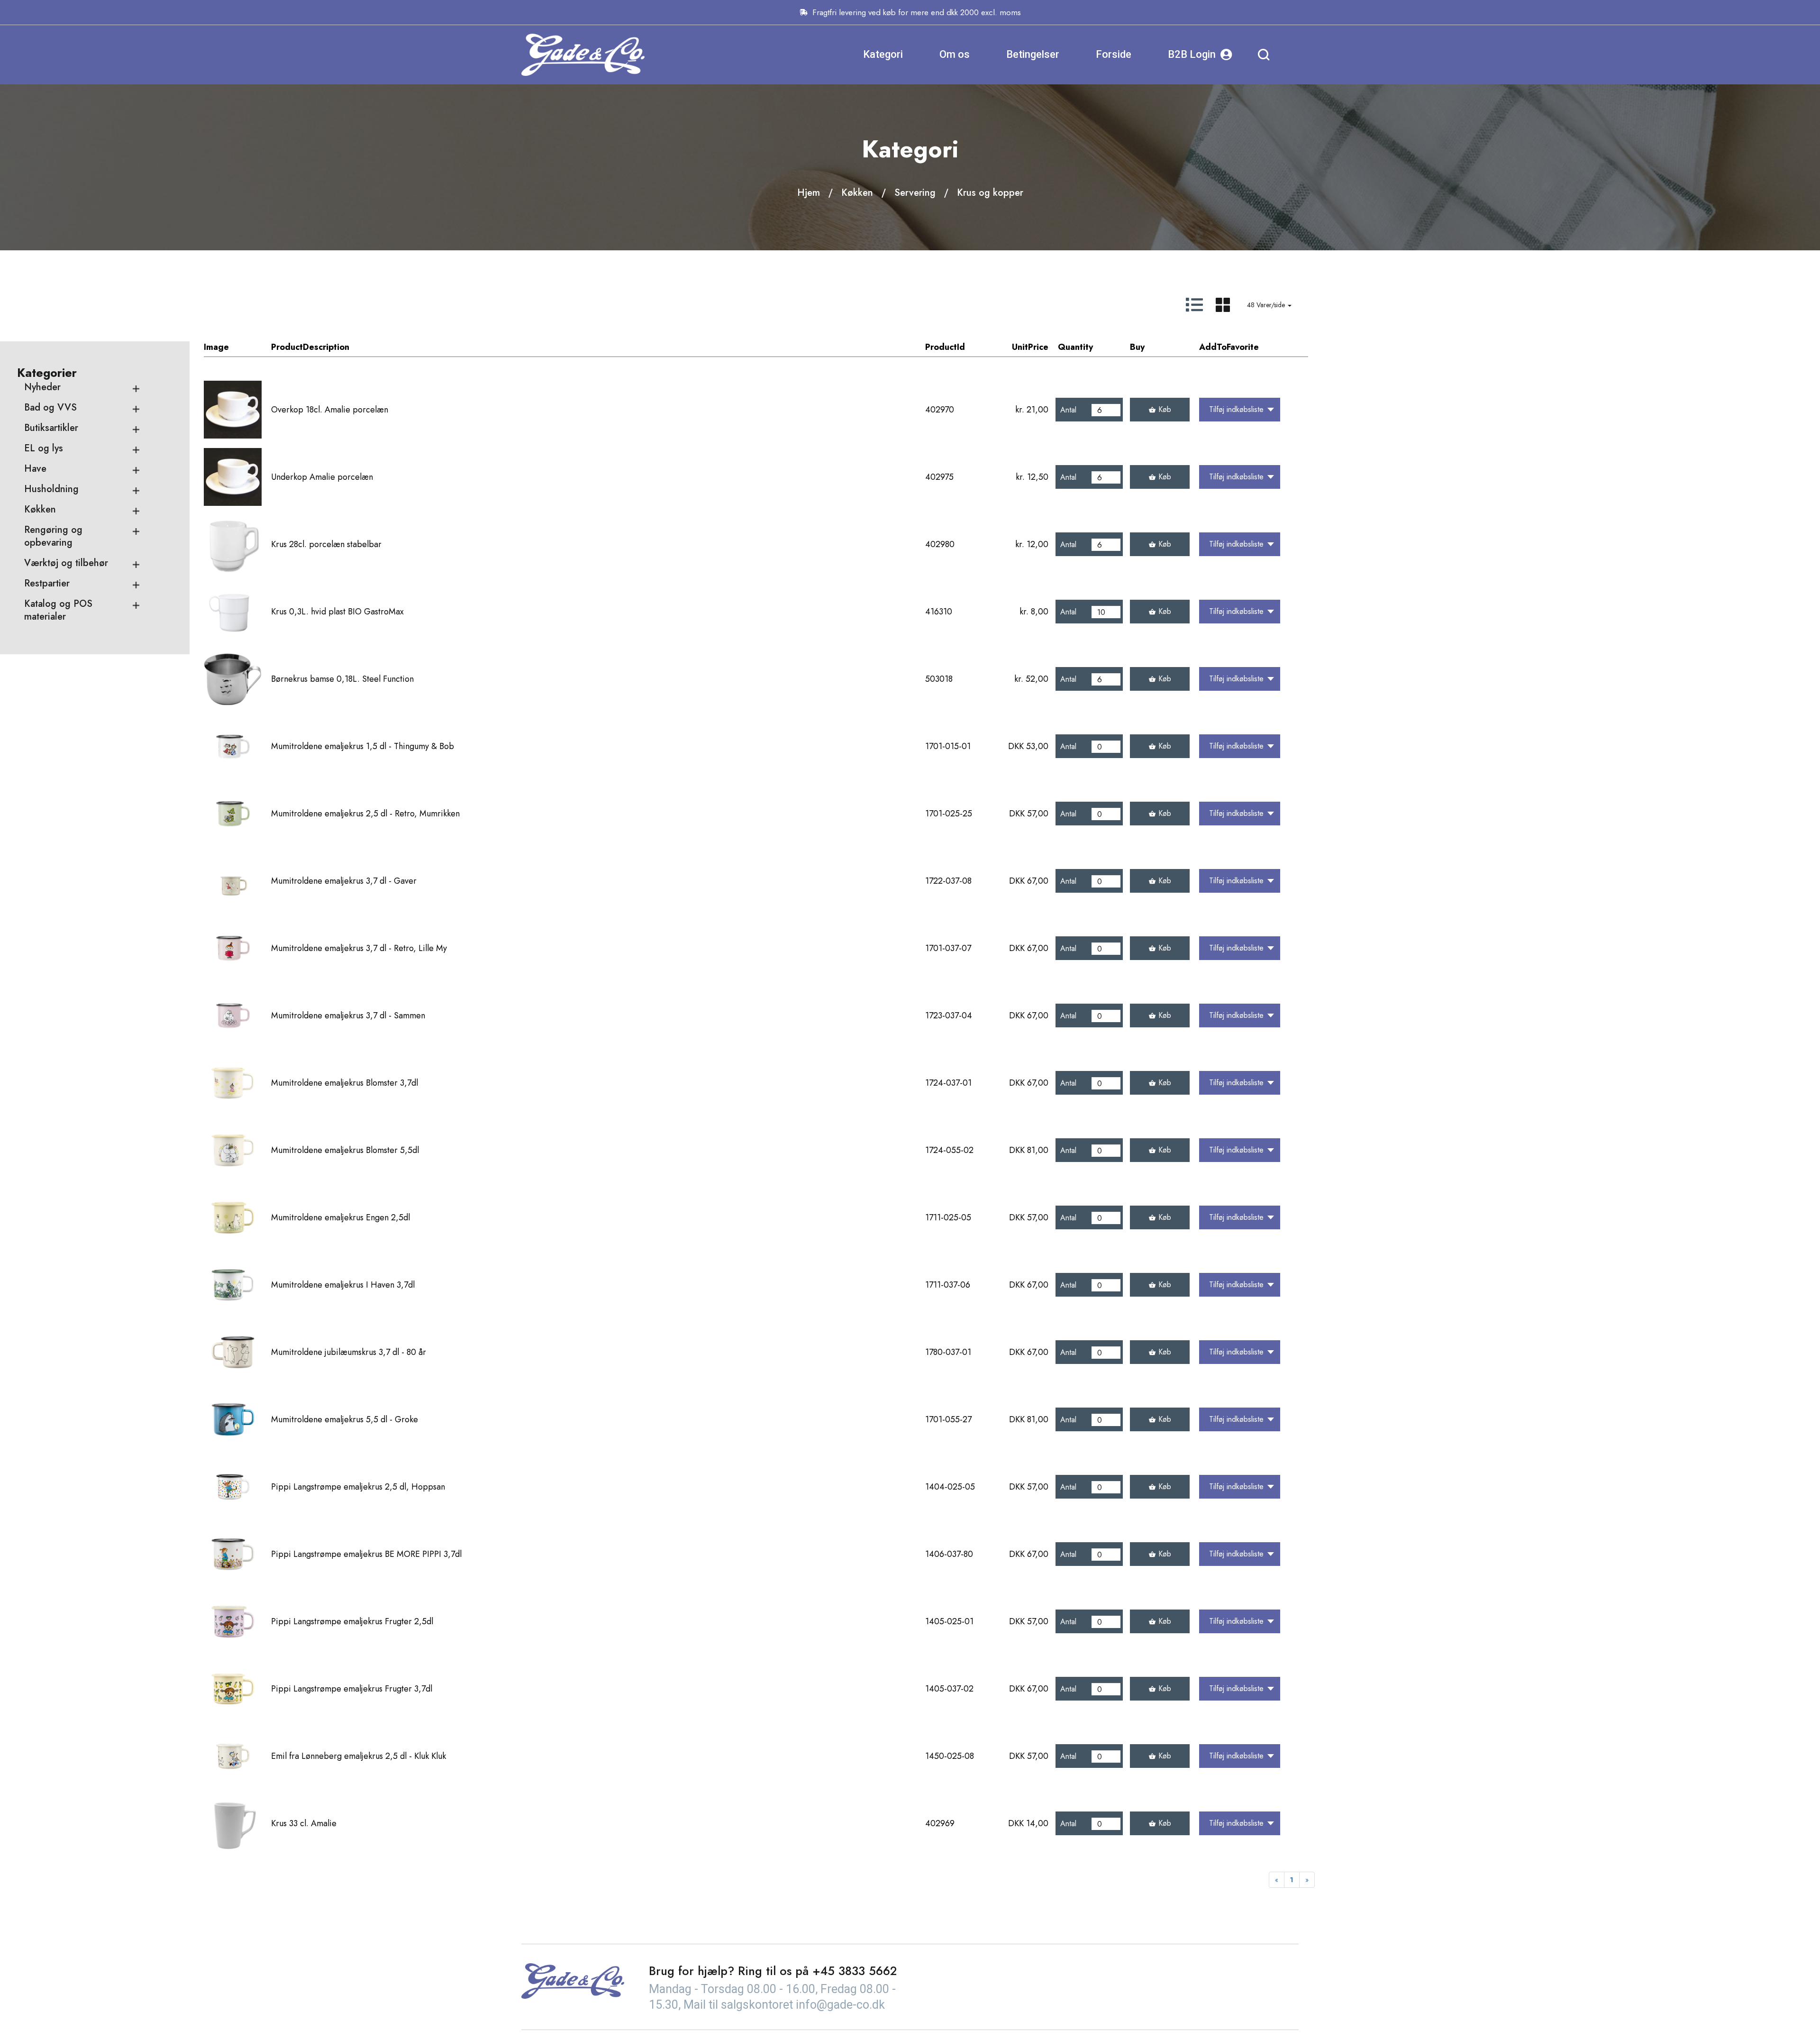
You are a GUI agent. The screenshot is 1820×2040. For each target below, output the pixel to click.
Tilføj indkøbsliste (1236, 409)
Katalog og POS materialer (58, 610)
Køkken (857, 193)
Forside (1114, 54)
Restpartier (47, 583)
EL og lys (44, 448)
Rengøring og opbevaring (53, 536)
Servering (915, 193)
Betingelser (1033, 54)
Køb (1165, 409)
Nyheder (42, 387)
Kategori (883, 54)
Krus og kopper (990, 193)
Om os (955, 54)
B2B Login (1192, 54)
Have (35, 469)
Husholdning (51, 489)
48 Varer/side (1267, 305)
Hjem (809, 193)
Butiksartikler (51, 428)
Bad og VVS (50, 407)
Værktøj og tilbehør (66, 563)
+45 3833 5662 (855, 1971)
